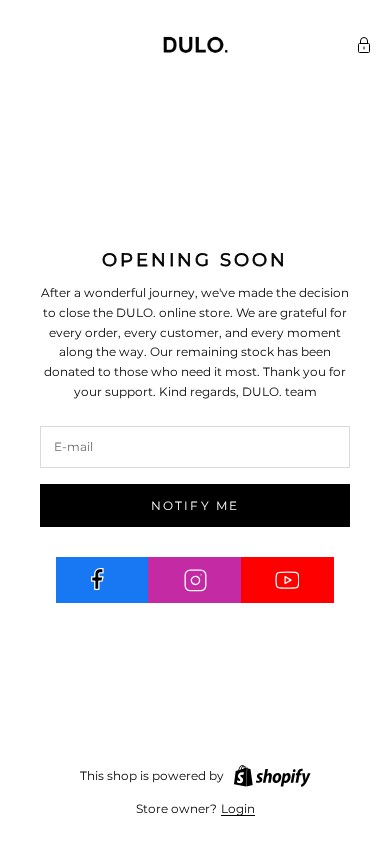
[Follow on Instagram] (194, 580)
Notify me (194, 505)
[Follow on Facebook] (102, 580)
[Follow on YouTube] (287, 580)
